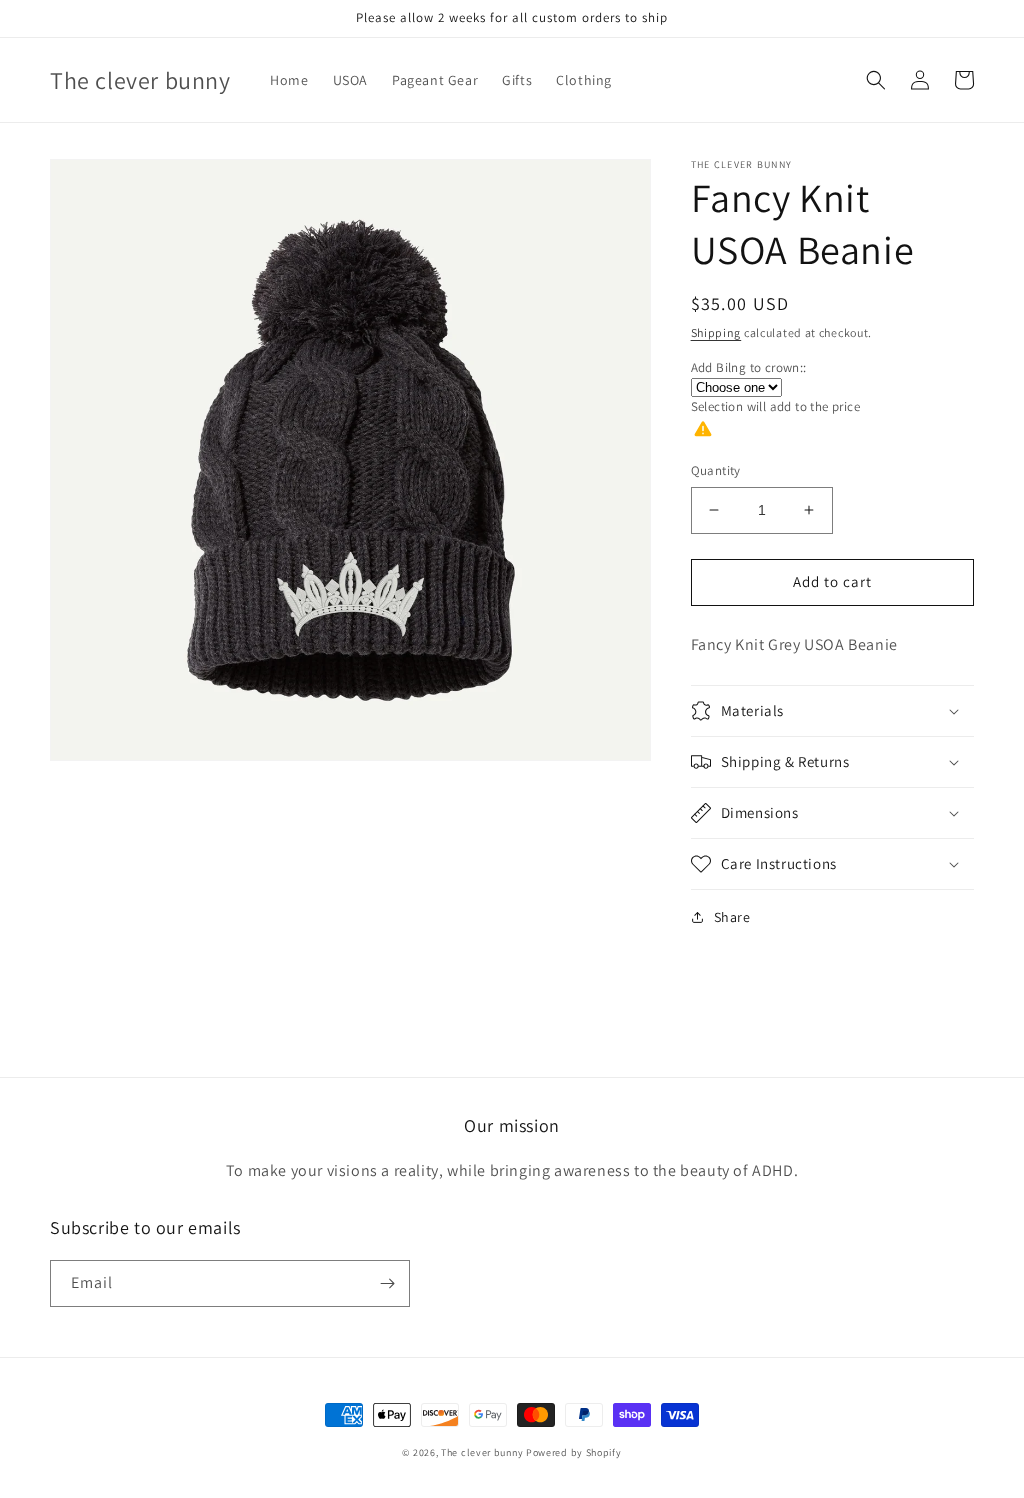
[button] (876, 80)
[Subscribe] (387, 1283)
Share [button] (732, 917)
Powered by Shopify (574, 1452)
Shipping (716, 332)
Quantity (716, 470)
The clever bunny (482, 1452)
